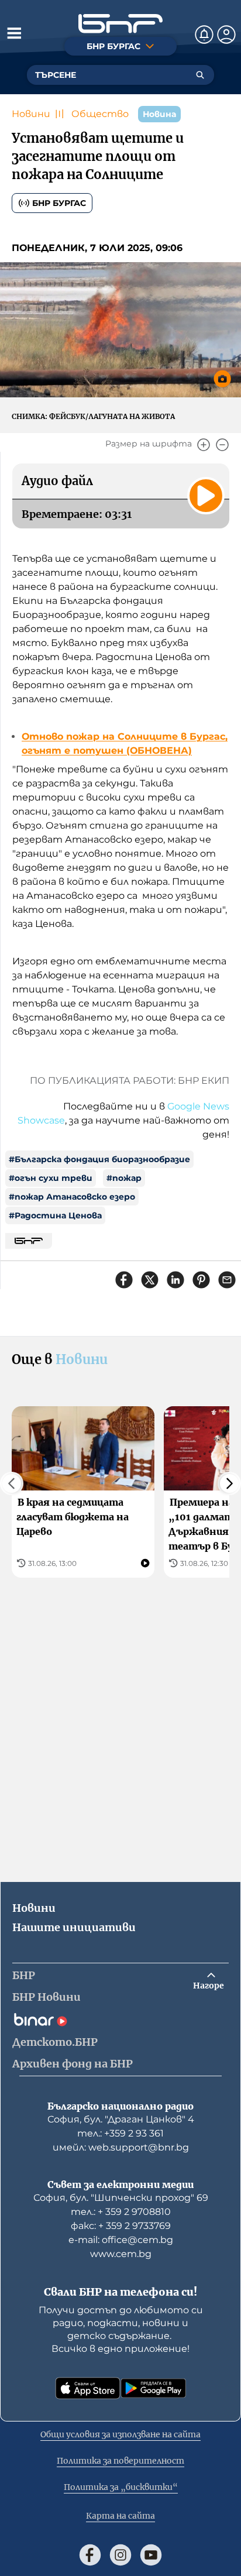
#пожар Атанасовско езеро (72, 1197)
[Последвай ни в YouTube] (151, 2555)
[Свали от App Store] (88, 2388)
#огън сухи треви (51, 1178)
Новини (31, 114)
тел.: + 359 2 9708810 (121, 2212)
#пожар (124, 1178)
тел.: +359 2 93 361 (120, 2133)
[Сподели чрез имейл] (227, 1280)
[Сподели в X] (150, 1280)
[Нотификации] (204, 35)
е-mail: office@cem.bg (121, 2240)
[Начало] (120, 24)
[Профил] (226, 35)
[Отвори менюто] (14, 33)
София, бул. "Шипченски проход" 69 (121, 2198)
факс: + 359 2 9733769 (121, 2226)
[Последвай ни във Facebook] (90, 2555)
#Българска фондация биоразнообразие (99, 1159)
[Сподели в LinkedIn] (175, 1280)
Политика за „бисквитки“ (121, 2487)
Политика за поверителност (120, 2461)
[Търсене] (200, 75)
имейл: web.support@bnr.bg (121, 2147)
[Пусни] (206, 496)
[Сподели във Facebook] (124, 1280)
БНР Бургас (59, 203)
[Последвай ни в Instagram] (120, 2555)
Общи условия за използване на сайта (120, 2434)
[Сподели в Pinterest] (201, 1280)
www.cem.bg (121, 2254)
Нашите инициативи (74, 1927)
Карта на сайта (120, 2516)
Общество (100, 114)
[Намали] (222, 445)
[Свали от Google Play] (153, 2388)
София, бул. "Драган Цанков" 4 (121, 2119)
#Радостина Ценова (55, 1215)
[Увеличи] (204, 445)
